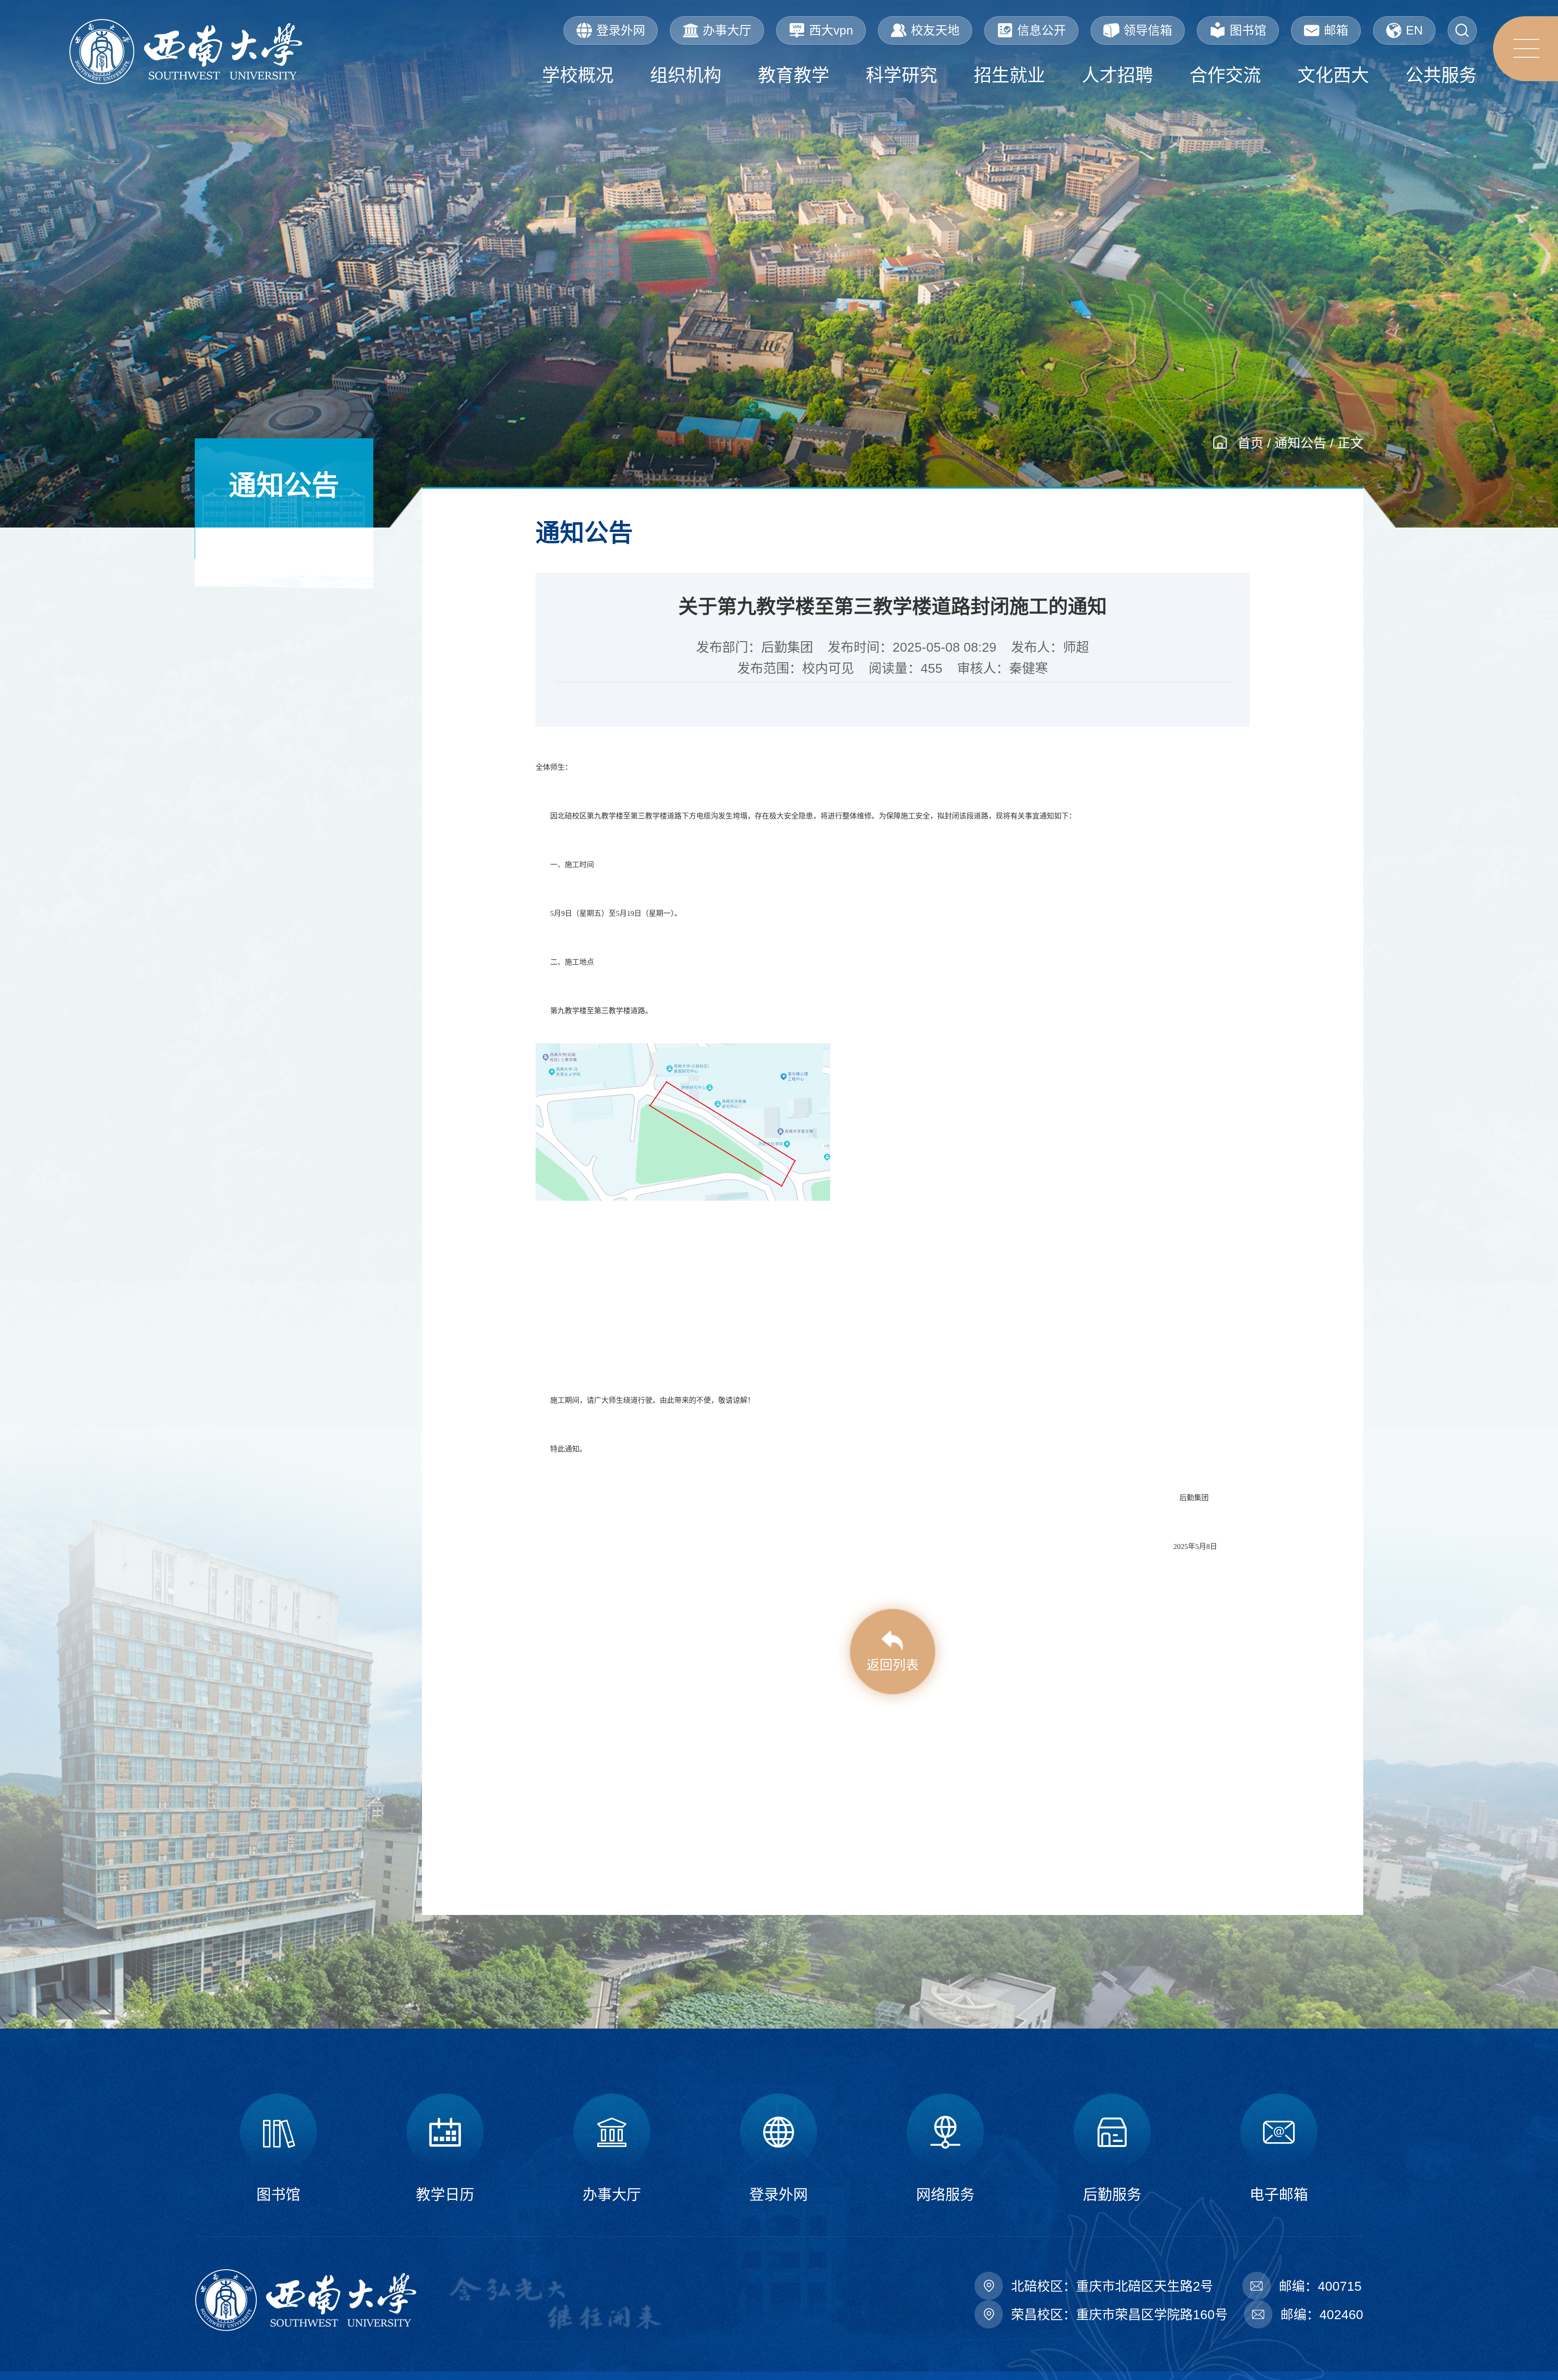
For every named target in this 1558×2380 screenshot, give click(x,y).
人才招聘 (1117, 75)
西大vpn (831, 30)
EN (1414, 30)
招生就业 (1009, 75)
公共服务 (1441, 75)
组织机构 (686, 75)
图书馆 (1248, 30)
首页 (1250, 443)
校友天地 (935, 30)
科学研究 (902, 75)
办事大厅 (727, 30)
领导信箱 (1148, 30)
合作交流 (1225, 75)
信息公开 (1042, 30)
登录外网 (621, 30)
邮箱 (1336, 30)
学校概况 (578, 75)
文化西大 (1333, 75)
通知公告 (1300, 443)
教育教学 (794, 75)
